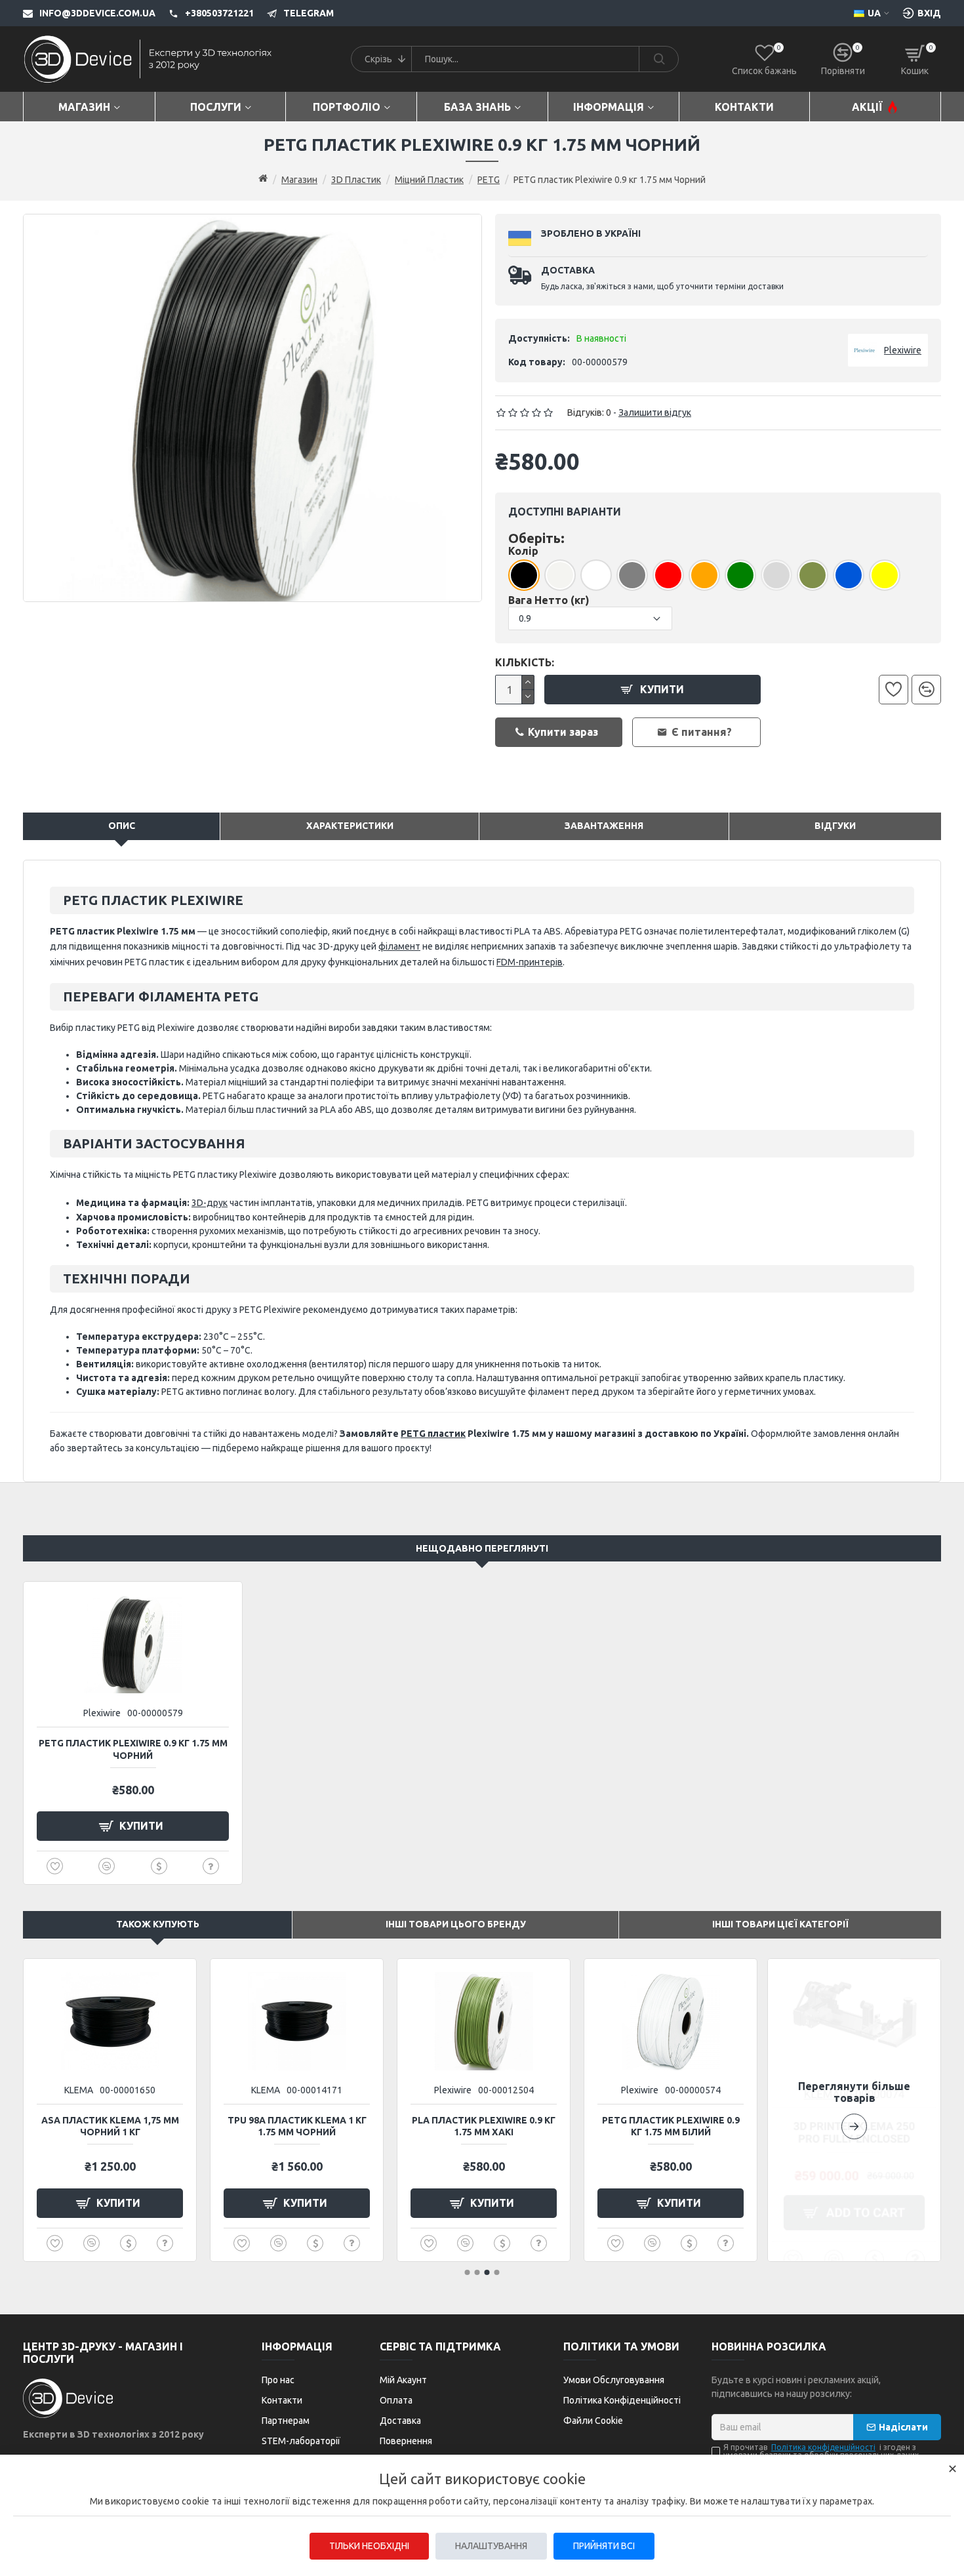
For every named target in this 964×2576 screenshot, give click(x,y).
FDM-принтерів (530, 962)
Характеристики (350, 826)
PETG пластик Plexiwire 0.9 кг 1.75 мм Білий (671, 2126)
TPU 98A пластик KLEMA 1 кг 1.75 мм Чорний (297, 2126)
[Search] (658, 59)
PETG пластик (433, 1434)
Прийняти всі (604, 2546)
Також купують (158, 1924)
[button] (854, 2110)
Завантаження (604, 826)
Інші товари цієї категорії (780, 1924)
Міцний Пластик (429, 180)
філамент (399, 946)
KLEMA (79, 2090)
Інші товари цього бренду (456, 1924)
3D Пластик (356, 180)
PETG (489, 180)
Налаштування (491, 2546)
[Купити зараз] (159, 1866)
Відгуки (835, 826)
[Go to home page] (263, 179)
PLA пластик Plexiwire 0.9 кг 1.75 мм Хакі (484, 2126)
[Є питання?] (211, 1866)
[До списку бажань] (894, 690)
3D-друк (210, 1203)
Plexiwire (102, 1713)
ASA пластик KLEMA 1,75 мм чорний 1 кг (110, 2126)
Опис (122, 826)
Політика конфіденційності (823, 2447)
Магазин (299, 180)
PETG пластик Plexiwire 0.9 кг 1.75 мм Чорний (133, 1749)
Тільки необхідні (369, 2546)
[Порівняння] (926, 690)
